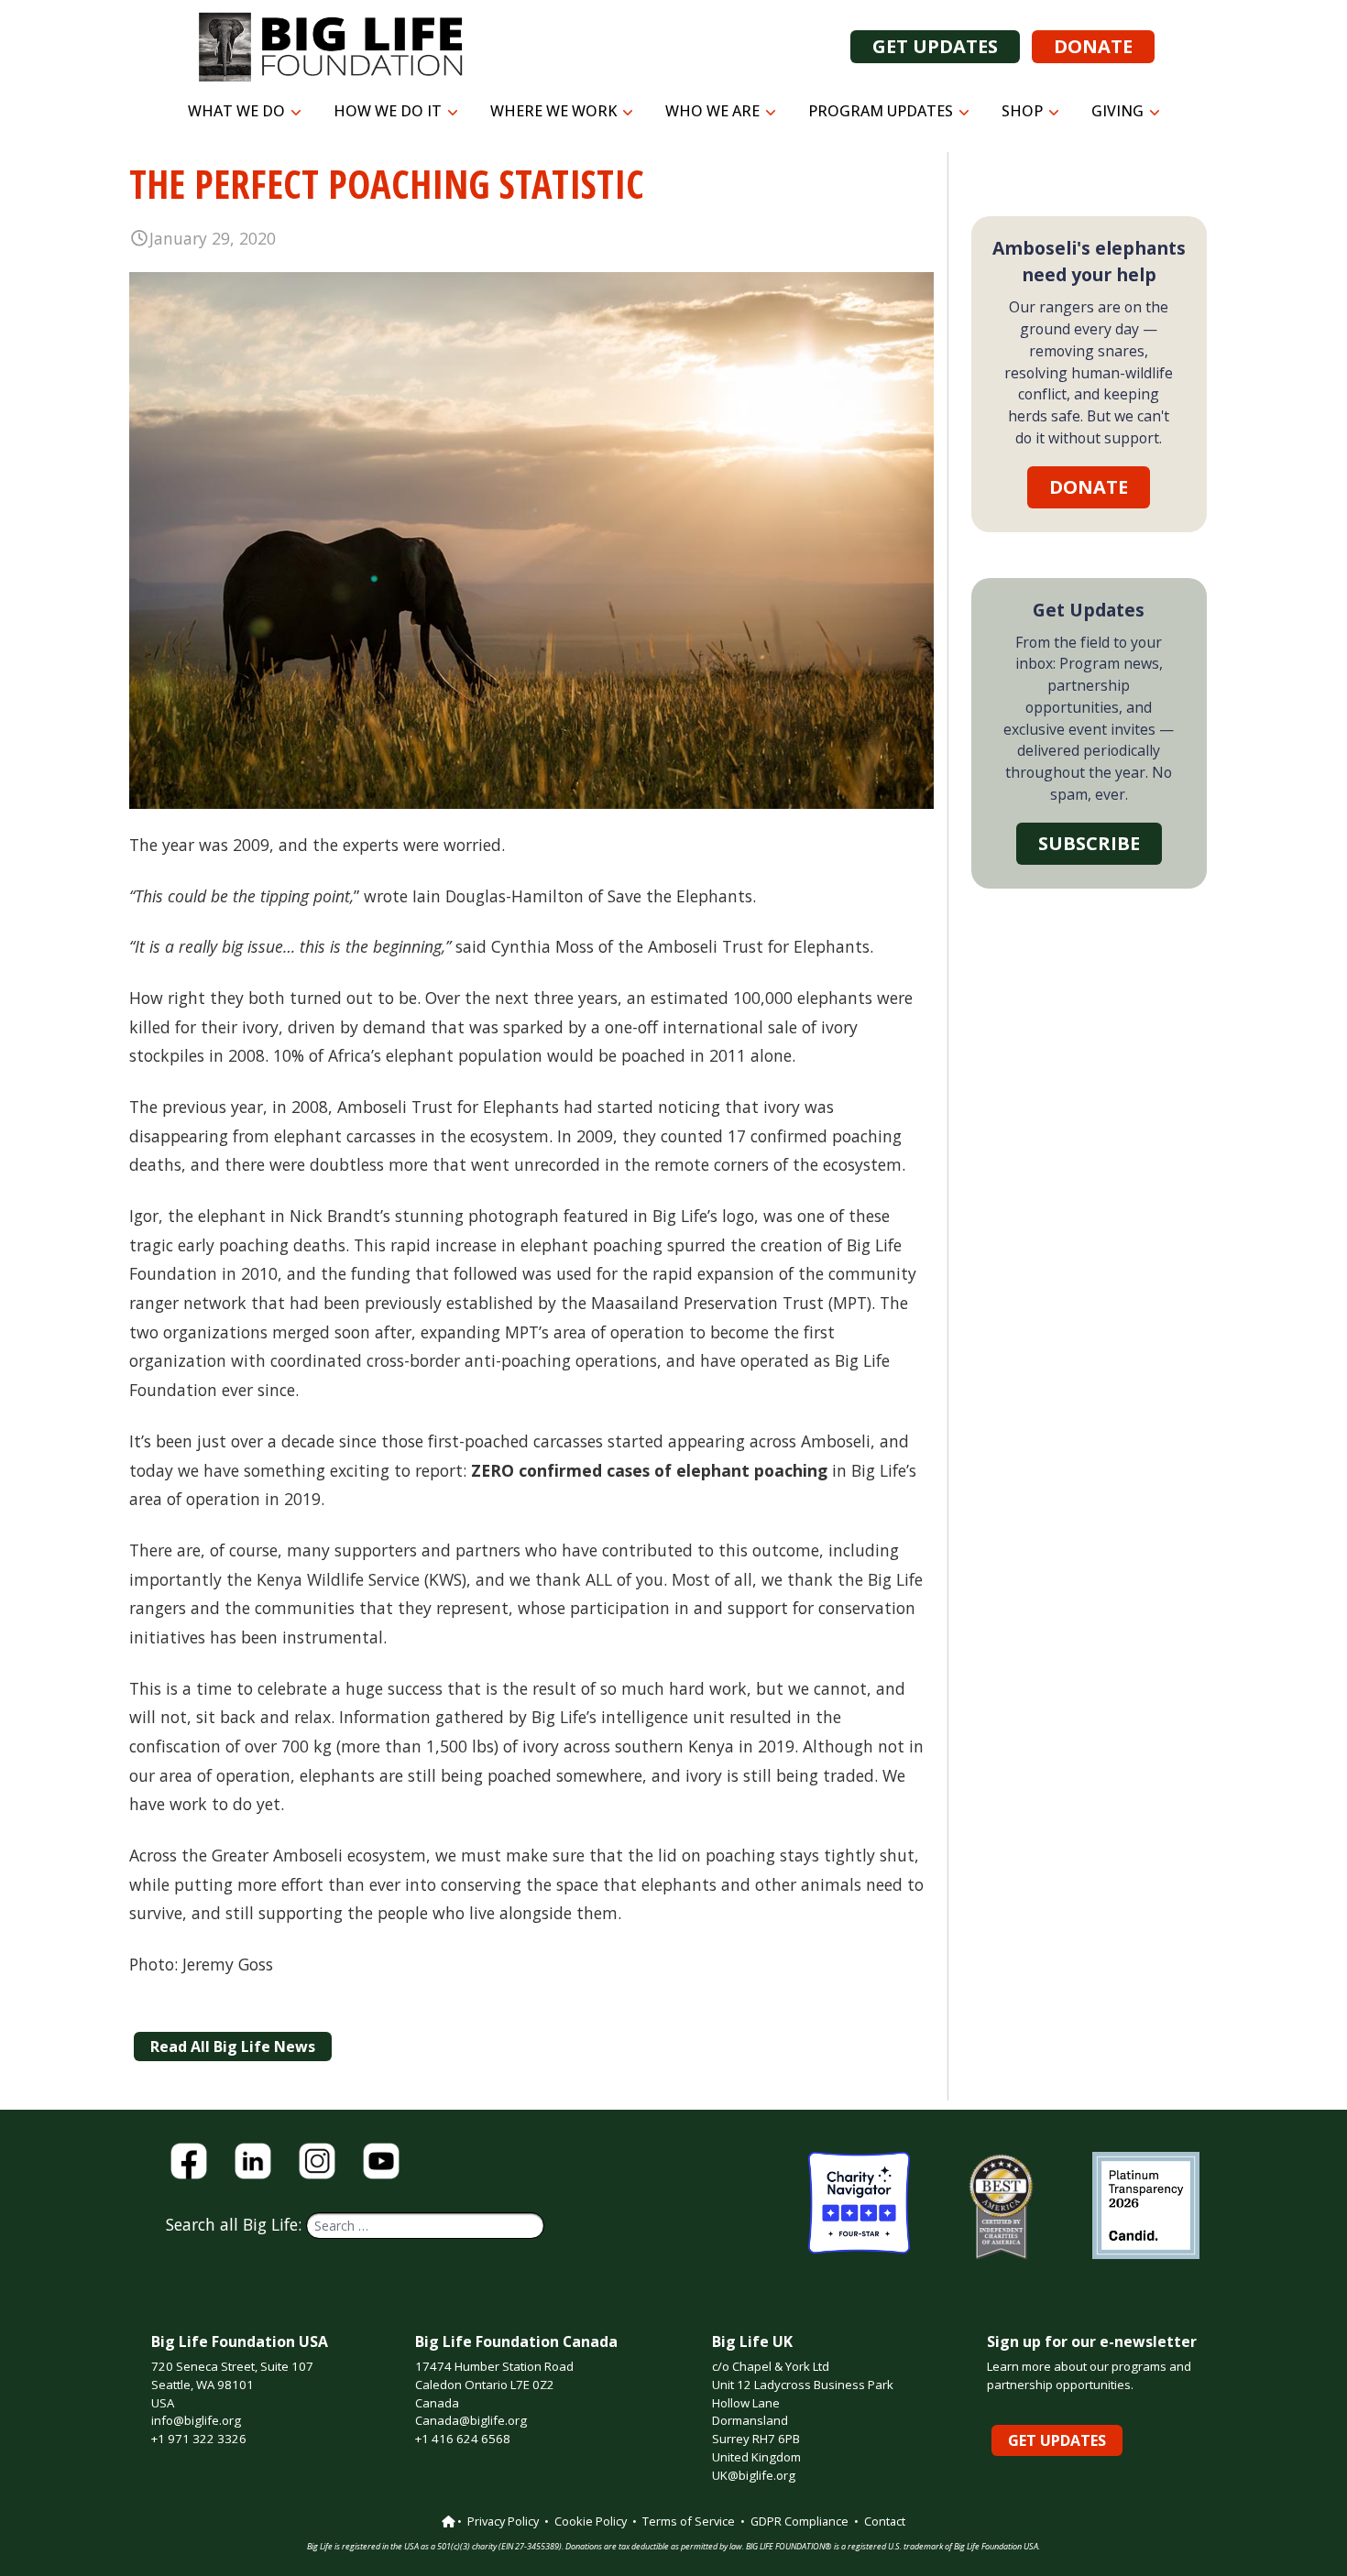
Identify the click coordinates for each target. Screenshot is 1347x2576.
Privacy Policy (503, 2521)
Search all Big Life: (236, 2224)
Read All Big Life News (233, 2047)
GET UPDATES (935, 46)
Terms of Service (689, 2521)
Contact (885, 2521)
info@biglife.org (196, 2420)
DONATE (1093, 46)
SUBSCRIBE (1089, 843)
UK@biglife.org (754, 2475)
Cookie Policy (591, 2521)
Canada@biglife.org (471, 2420)
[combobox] (425, 2226)
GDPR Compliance (799, 2521)
